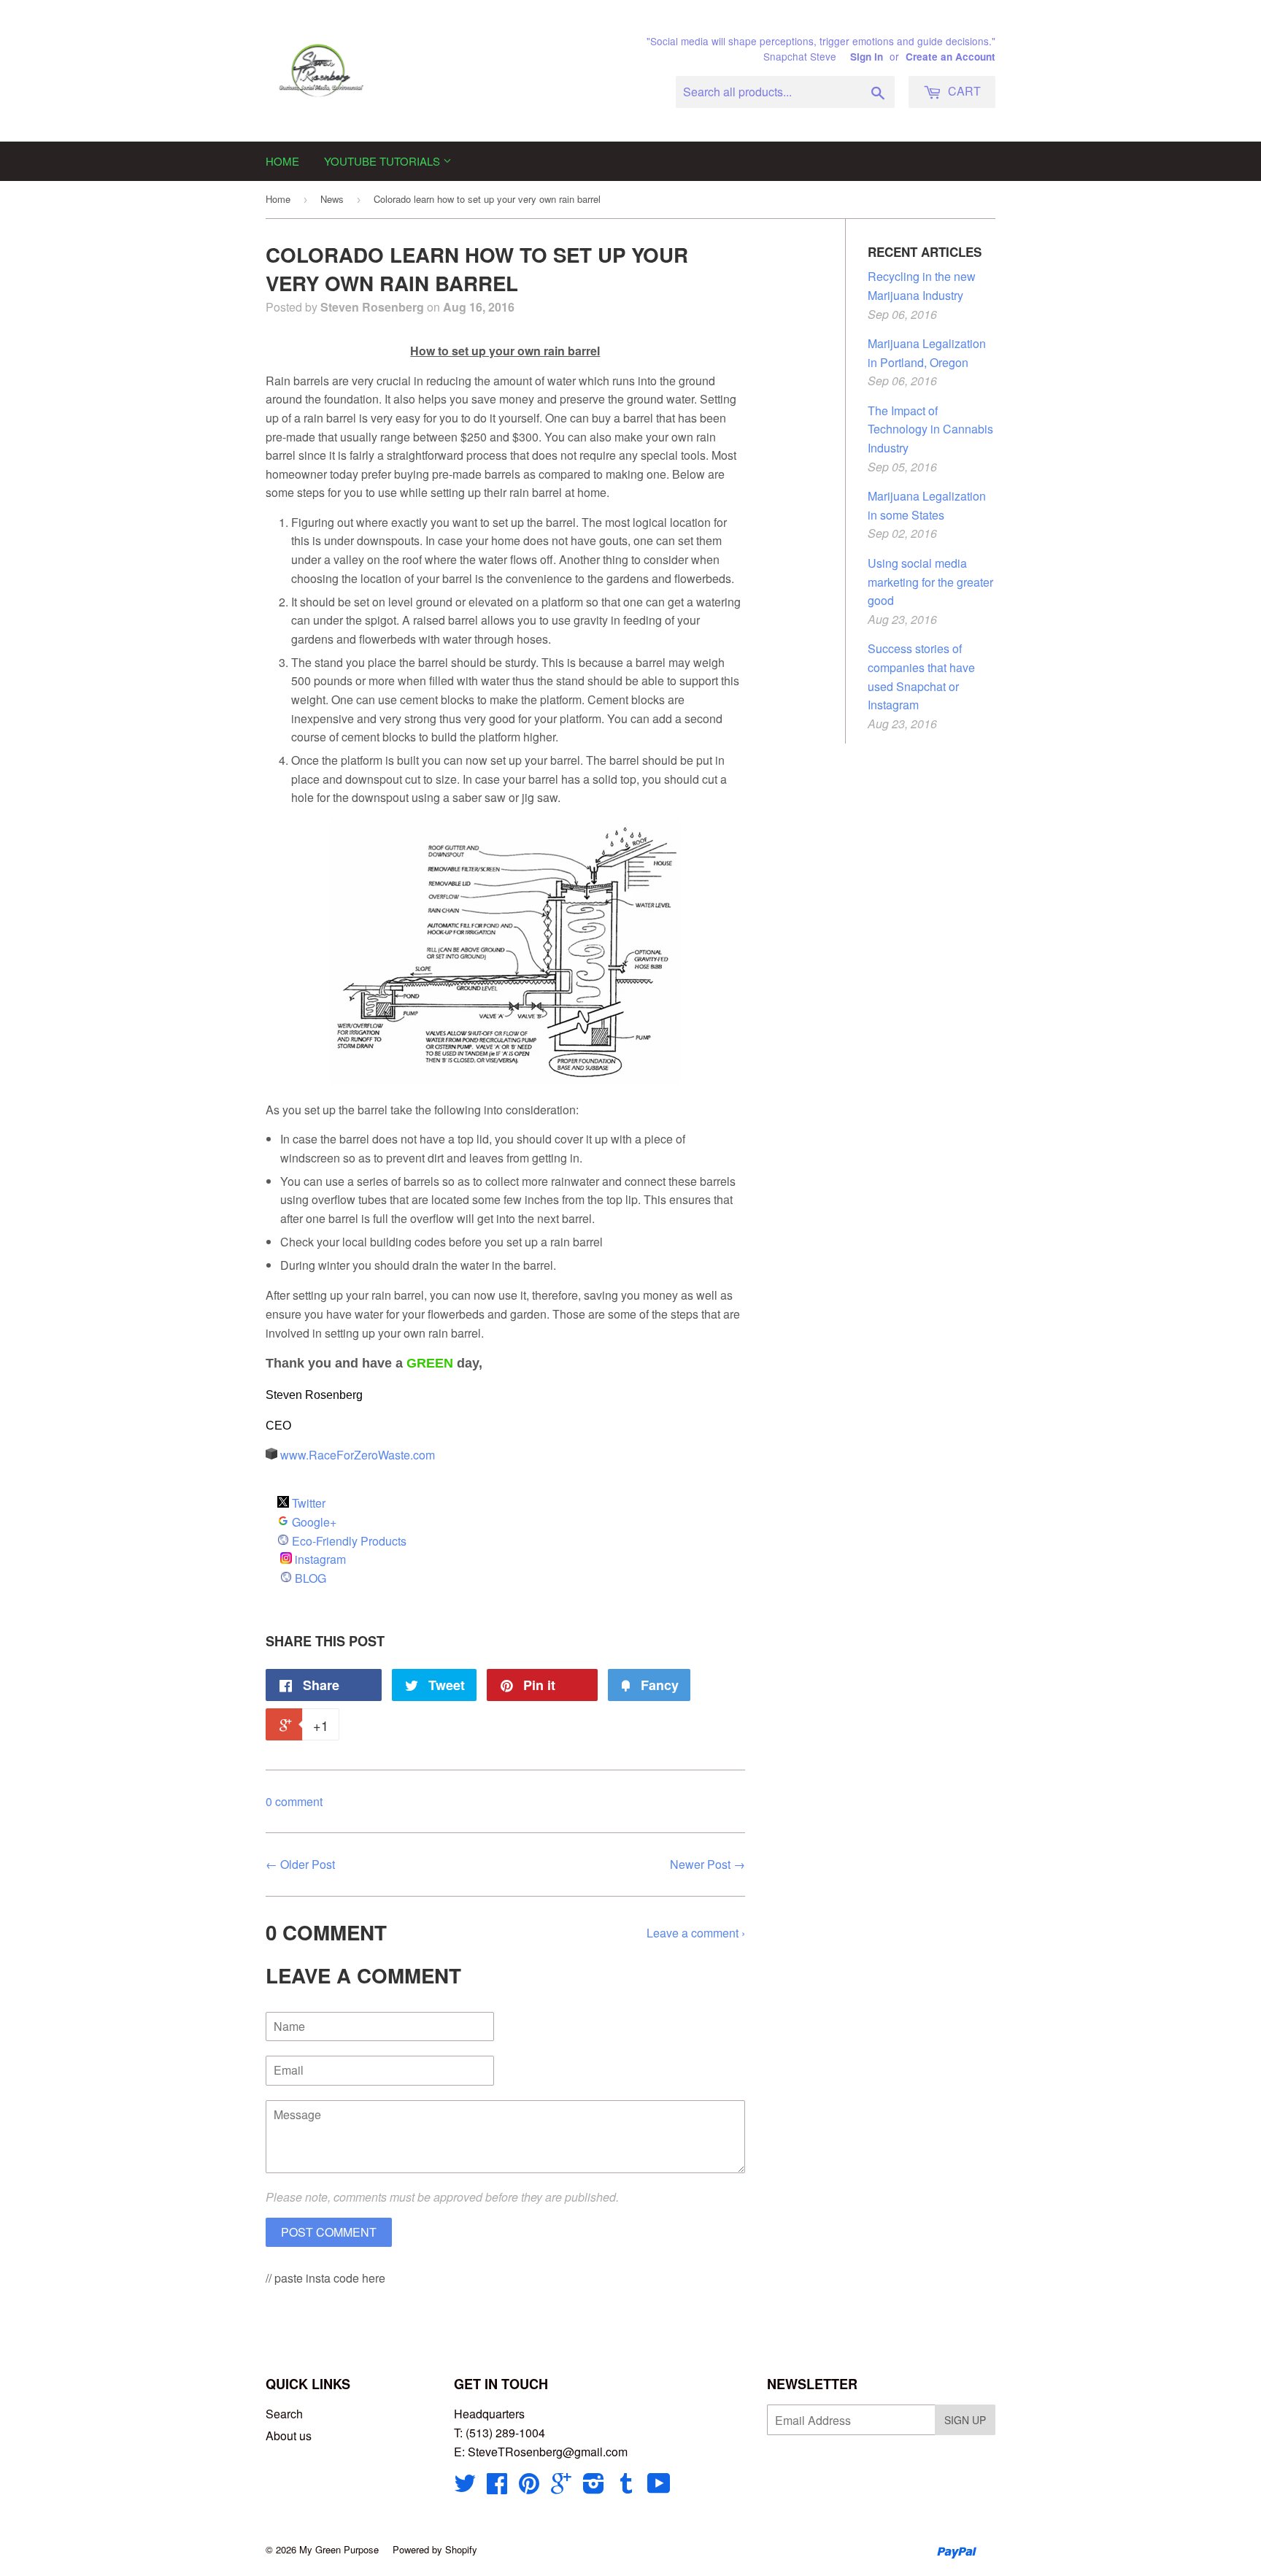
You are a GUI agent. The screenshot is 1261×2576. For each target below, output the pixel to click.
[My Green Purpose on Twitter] (465, 2487)
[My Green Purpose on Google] (561, 2487)
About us (289, 2436)
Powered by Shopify (435, 2549)
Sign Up (965, 2420)
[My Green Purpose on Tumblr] (626, 2487)
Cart (963, 91)
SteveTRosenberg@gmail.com (548, 2452)
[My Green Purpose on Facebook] (497, 2487)
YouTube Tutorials (383, 161)
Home (282, 161)
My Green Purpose (339, 2549)
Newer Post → (707, 1864)
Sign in (867, 57)
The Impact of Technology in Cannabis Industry (930, 429)
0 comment (294, 1801)
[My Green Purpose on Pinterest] (529, 2487)
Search (284, 2414)
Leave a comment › (696, 1933)
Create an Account (950, 57)
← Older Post (300, 1864)
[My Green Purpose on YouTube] (659, 2487)
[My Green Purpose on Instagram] (594, 2487)
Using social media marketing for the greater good (930, 582)
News (332, 199)
